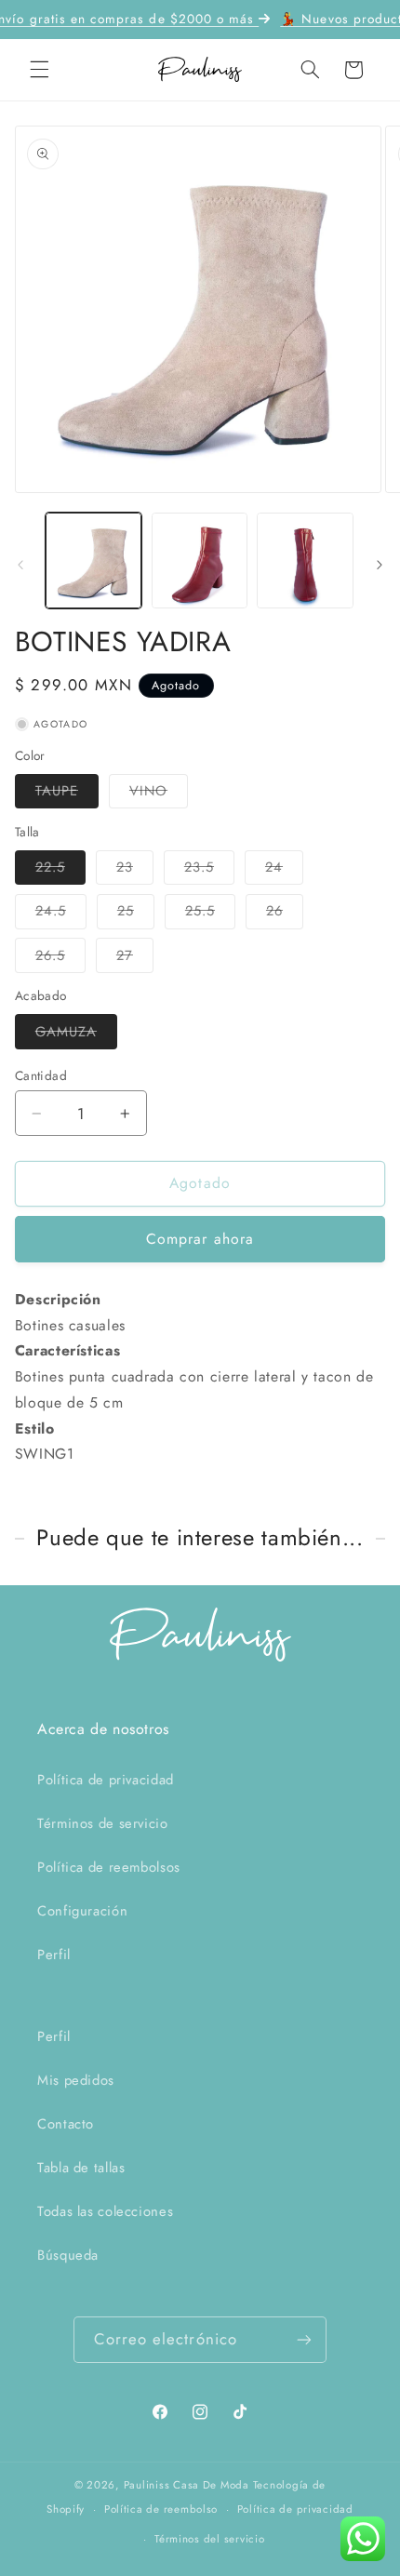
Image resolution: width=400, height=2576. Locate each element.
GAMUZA (76, 1035)
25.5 (210, 914)
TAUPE (67, 794)
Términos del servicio (209, 2539)
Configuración (82, 1911)
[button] (39, 70)
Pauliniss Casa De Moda (187, 2485)
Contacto (66, 2124)
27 (135, 959)
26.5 (60, 959)
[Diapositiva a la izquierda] (20, 565)
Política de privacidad (106, 1780)
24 (284, 870)
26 (285, 914)
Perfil (54, 1955)
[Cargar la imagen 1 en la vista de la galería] (93, 561)
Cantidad (41, 1075)
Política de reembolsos (109, 1867)
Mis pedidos (76, 2080)
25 (136, 914)
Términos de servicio (103, 1823)
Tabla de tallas (81, 2168)
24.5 (61, 914)
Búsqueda (68, 2255)
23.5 (209, 870)
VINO (159, 794)
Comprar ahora (200, 1239)
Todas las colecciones (105, 2211)
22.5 (60, 870)
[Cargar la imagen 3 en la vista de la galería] (200, 561)
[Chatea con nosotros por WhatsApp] (363, 2539)
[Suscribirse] (304, 2339)
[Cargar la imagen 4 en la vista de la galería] (305, 561)
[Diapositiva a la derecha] (380, 565)
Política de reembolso (161, 2509)
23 (135, 870)
